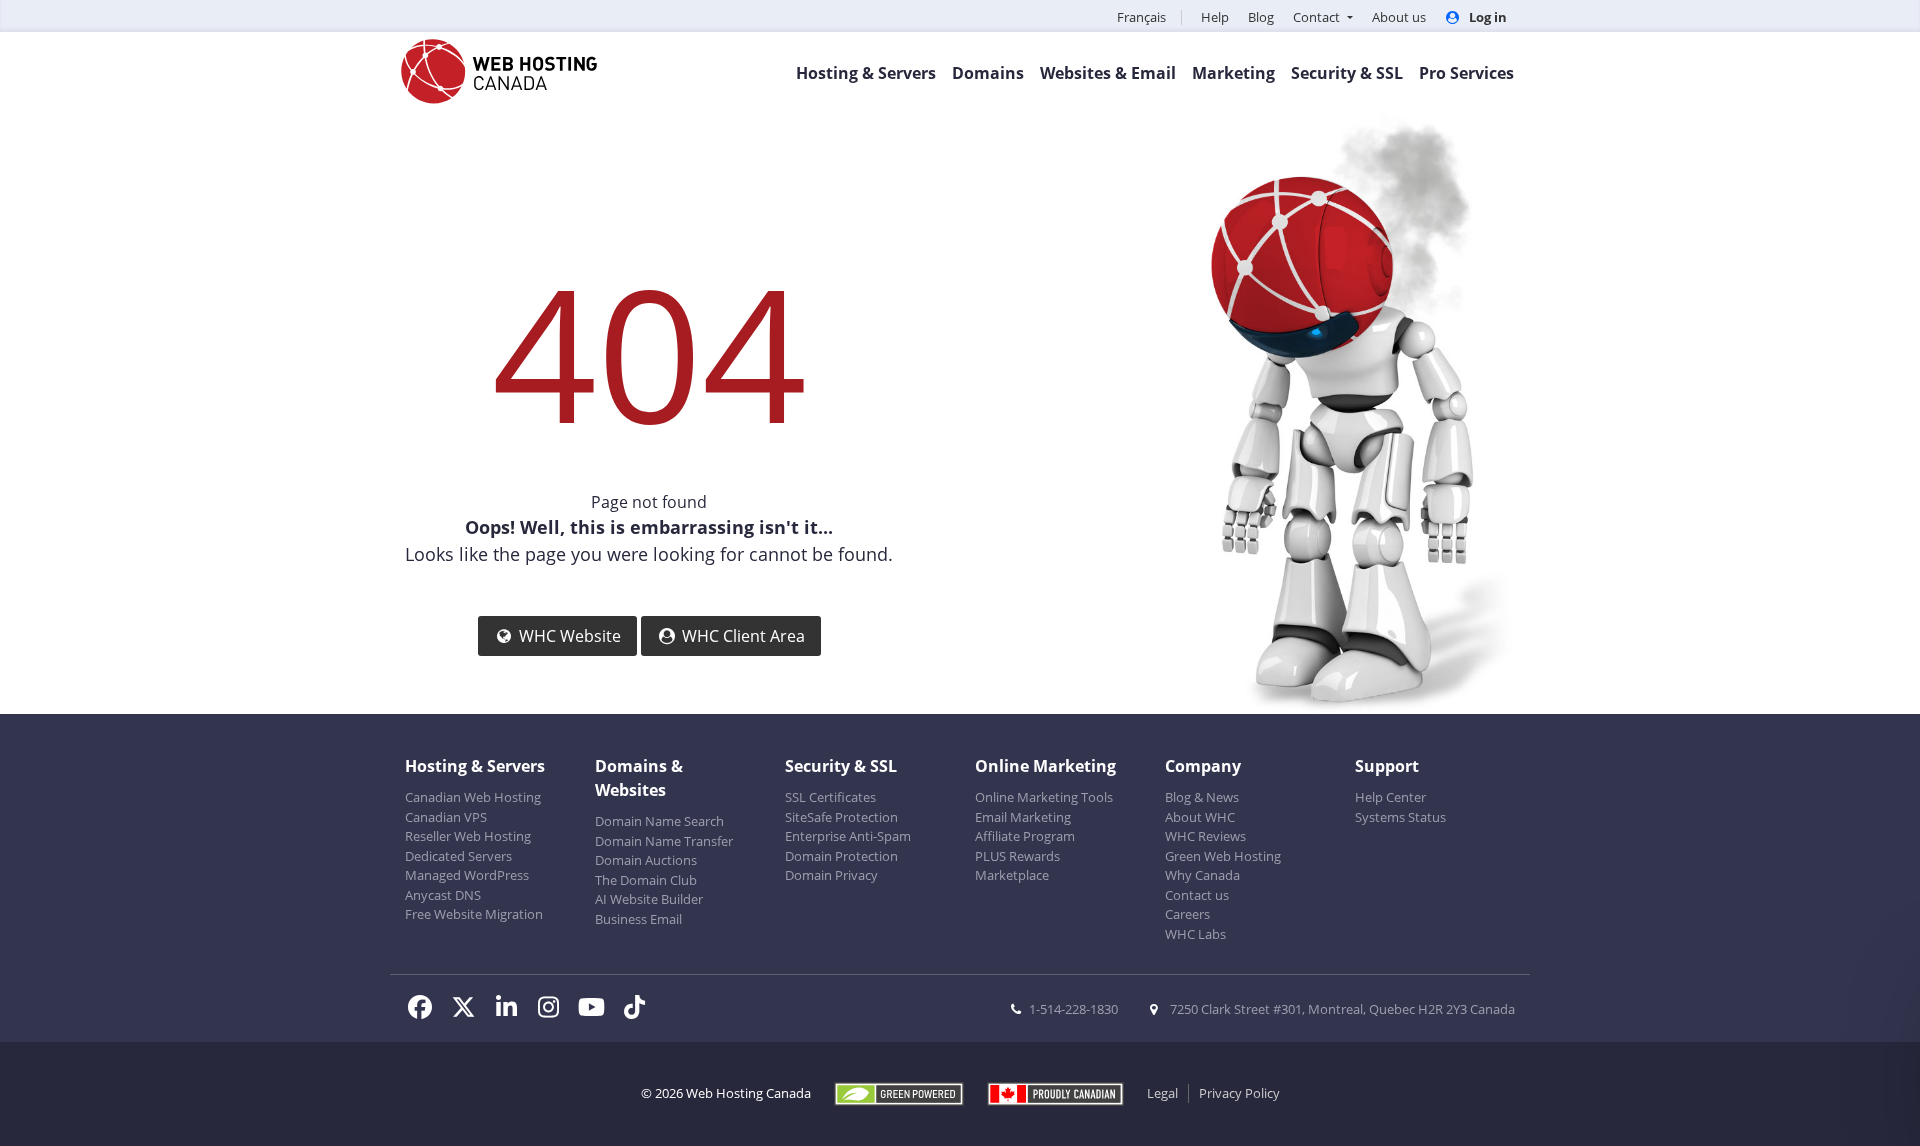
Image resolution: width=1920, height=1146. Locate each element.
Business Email (638, 919)
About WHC (1200, 817)
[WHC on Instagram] (555, 1010)
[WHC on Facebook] (426, 1010)
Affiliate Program (1025, 836)
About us (1399, 17)
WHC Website (570, 636)
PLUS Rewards (1017, 856)
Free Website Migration (474, 914)
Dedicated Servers (458, 856)
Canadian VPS (446, 817)
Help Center (1390, 797)
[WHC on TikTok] (638, 1010)
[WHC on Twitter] (469, 1010)
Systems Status (1400, 817)
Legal (1162, 1093)
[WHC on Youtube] (597, 1010)
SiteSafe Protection (841, 817)
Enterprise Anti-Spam (848, 836)
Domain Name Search (659, 821)
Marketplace (1012, 875)
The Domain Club (646, 880)
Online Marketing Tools (1044, 797)
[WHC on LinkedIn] (512, 1010)
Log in (1486, 17)
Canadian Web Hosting (473, 797)
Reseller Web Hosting (468, 836)
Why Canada (1202, 875)
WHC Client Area (743, 636)
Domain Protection (841, 856)
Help (1215, 17)
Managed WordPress (467, 875)
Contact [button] (1318, 17)
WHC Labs (1195, 934)
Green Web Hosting (1223, 856)
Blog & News (1202, 797)
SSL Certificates (830, 797)
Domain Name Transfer (664, 841)
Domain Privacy (831, 875)
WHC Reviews (1205, 836)
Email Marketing (1023, 817)
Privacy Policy (1239, 1093)
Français (1141, 17)
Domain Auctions (646, 860)
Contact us (1197, 895)
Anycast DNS (443, 895)
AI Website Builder (649, 899)
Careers (1187, 914)
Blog (1261, 17)
